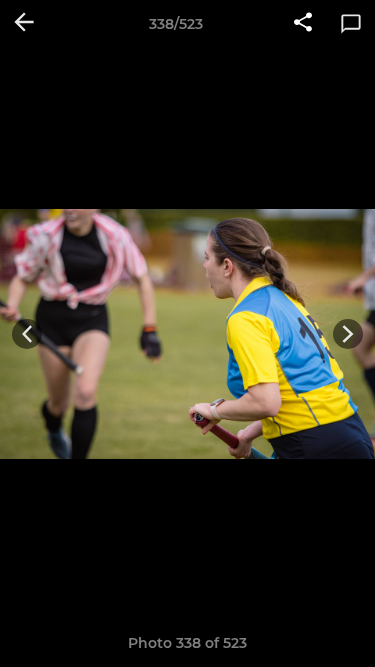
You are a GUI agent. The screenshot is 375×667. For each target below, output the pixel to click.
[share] (303, 24)
